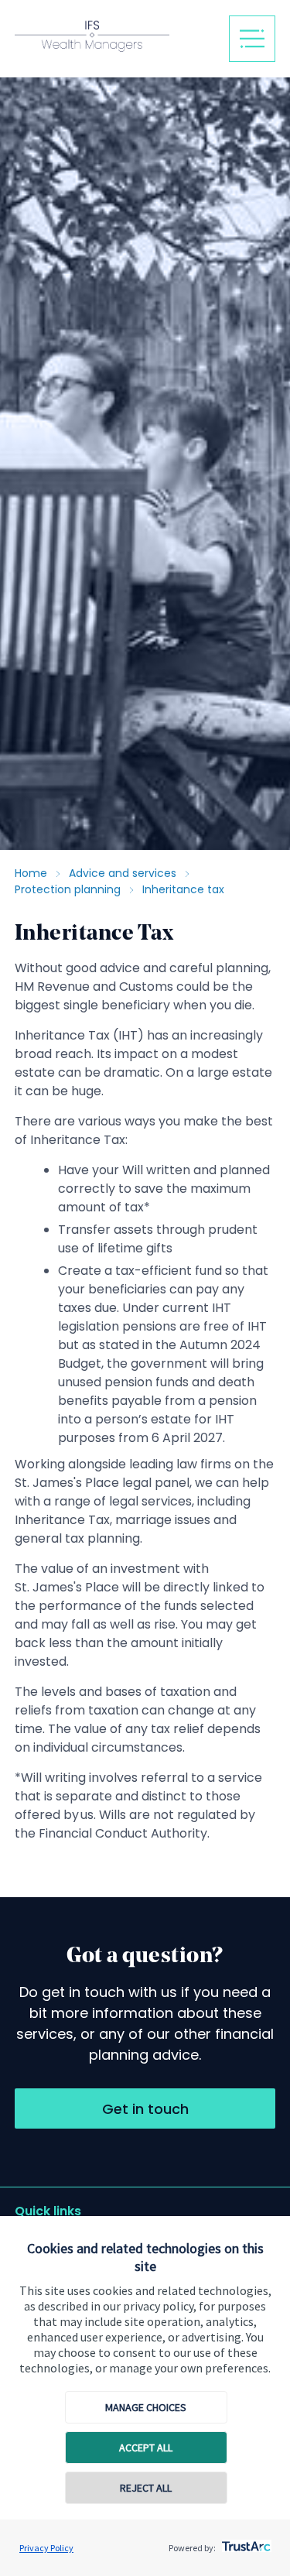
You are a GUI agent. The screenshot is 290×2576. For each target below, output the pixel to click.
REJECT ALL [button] (146, 2488)
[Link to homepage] (116, 38)
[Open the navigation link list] (252, 39)
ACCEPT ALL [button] (146, 2448)
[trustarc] (245, 2542)
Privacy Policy (46, 2548)
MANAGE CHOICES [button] (146, 2407)
